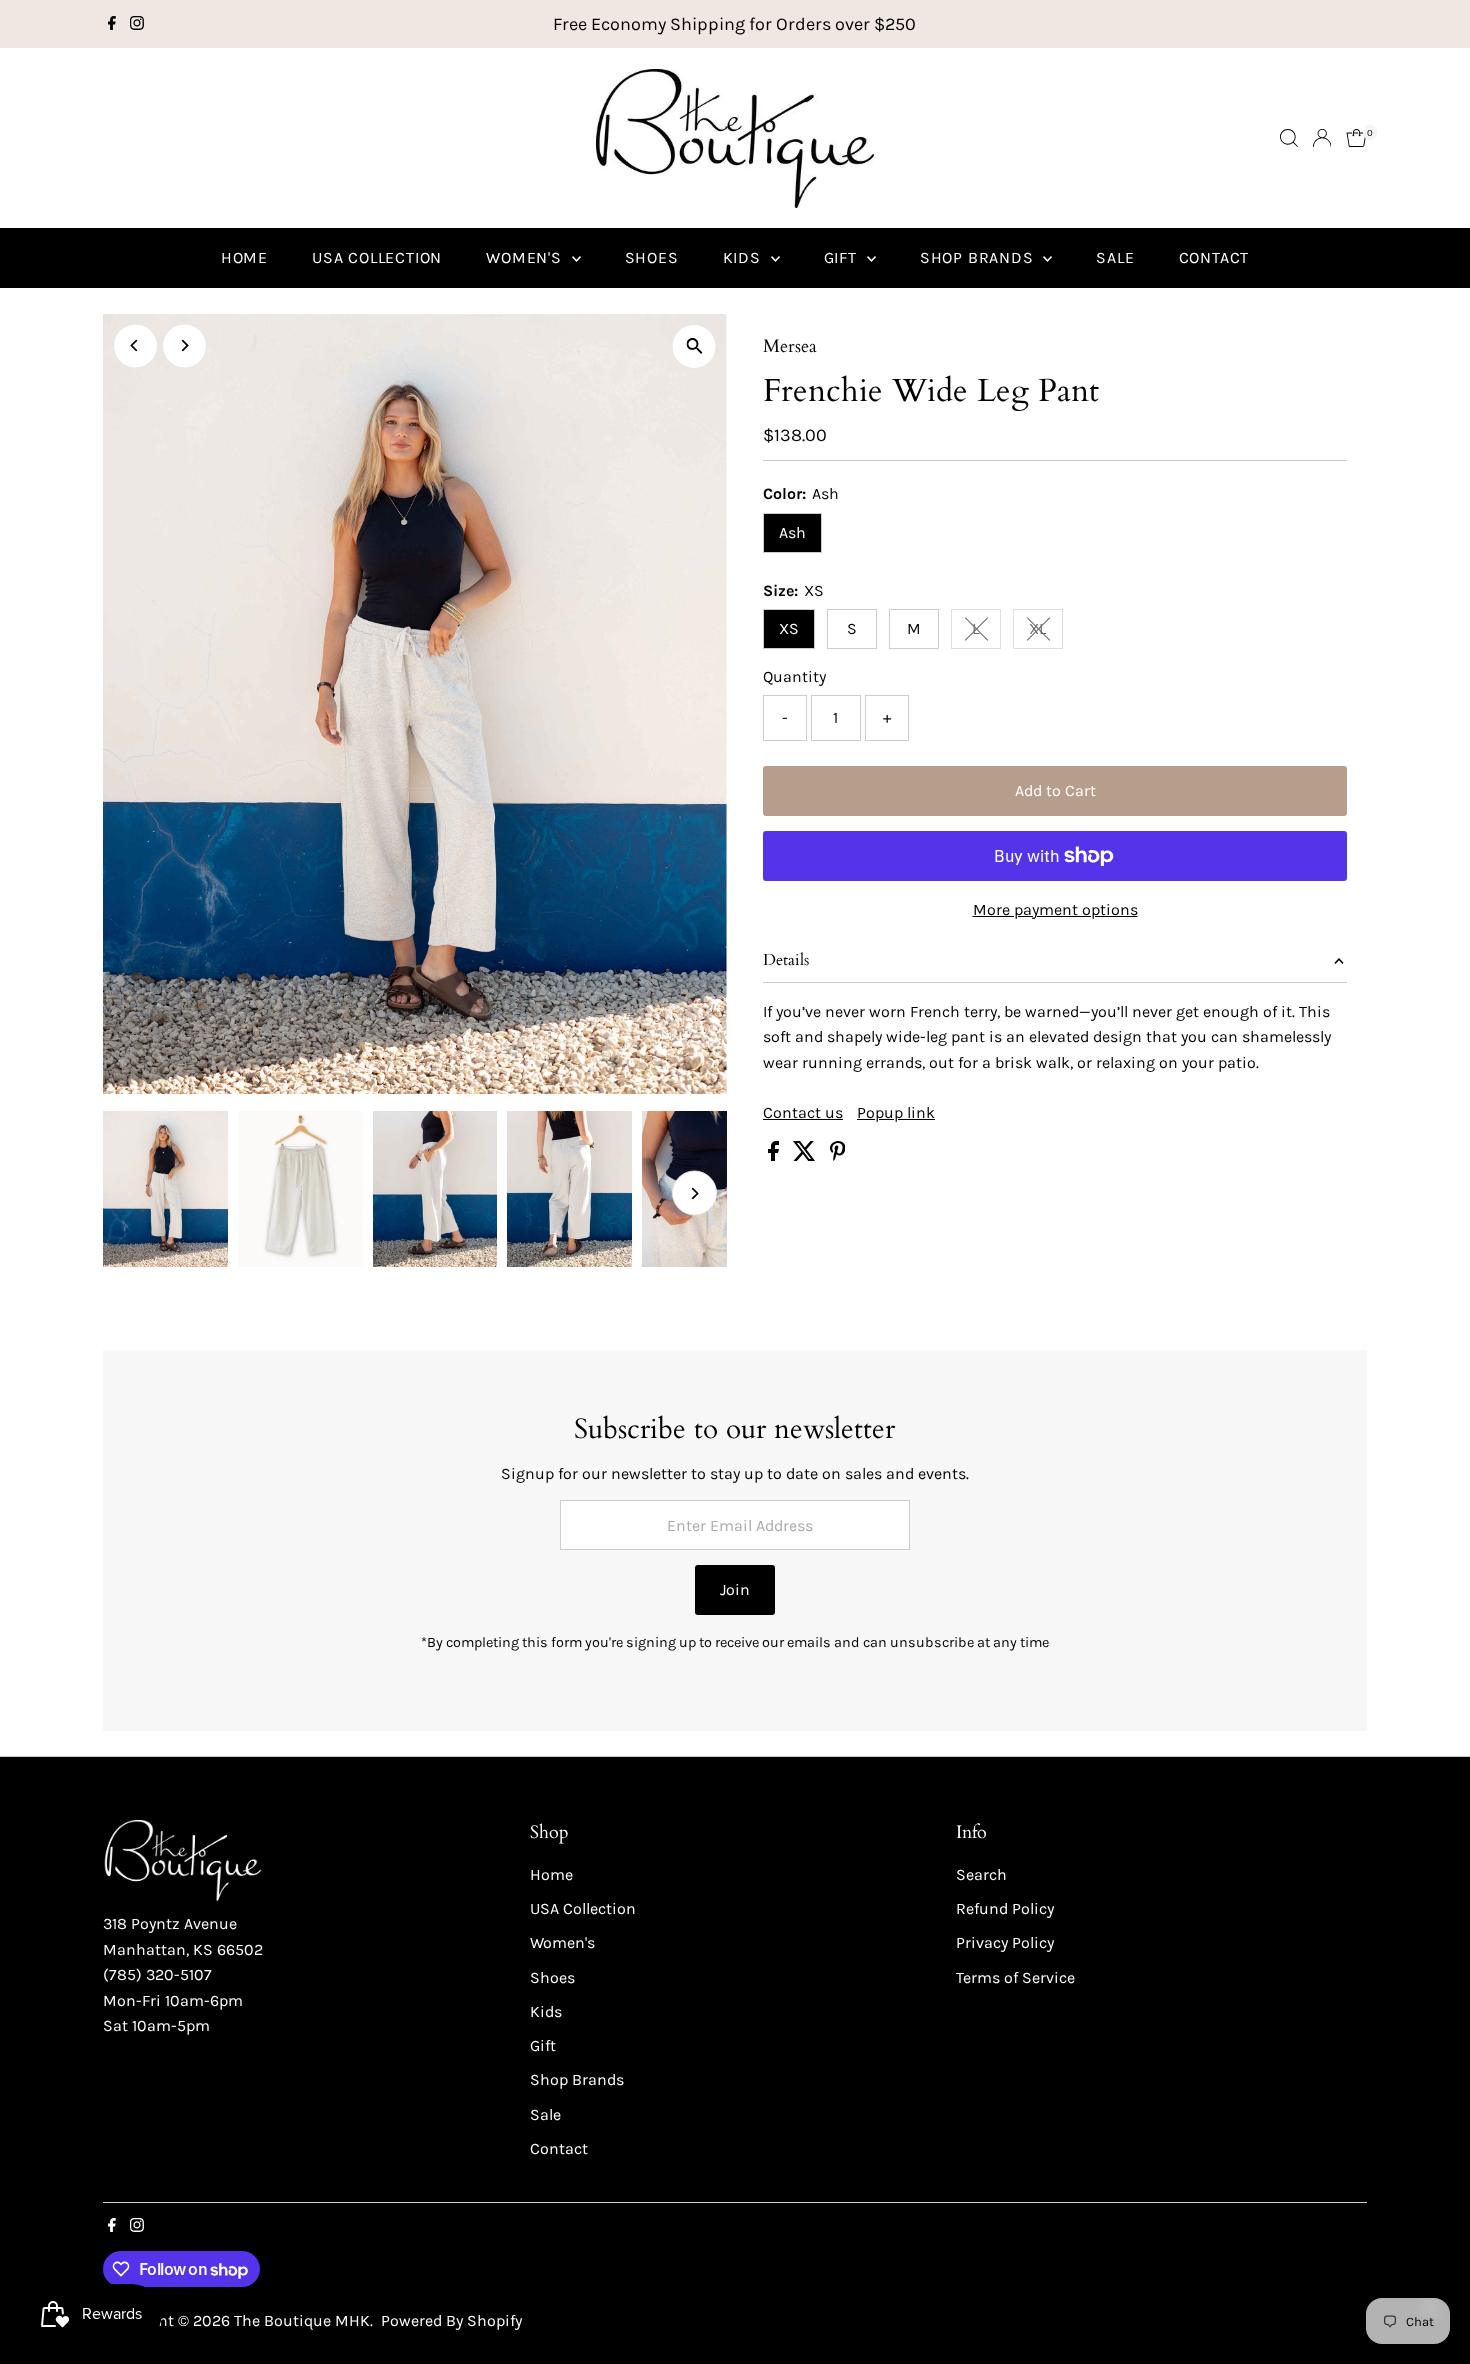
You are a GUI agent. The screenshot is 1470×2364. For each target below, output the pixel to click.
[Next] (184, 345)
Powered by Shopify (451, 2320)
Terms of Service (1015, 1977)
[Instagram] (137, 24)
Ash (792, 532)
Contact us (803, 1113)
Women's (526, 257)
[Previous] (135, 345)
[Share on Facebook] (775, 1155)
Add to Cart (1055, 790)
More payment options (1055, 909)
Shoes (652, 257)
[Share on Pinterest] (838, 1155)
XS (789, 628)
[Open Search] (1289, 138)
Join (735, 1589)
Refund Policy (1005, 1908)
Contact (1214, 257)
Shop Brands (979, 257)
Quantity (794, 676)
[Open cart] (1356, 138)
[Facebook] (112, 24)
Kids (744, 257)
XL (1046, 632)
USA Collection (377, 257)
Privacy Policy (1005, 1942)
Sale (1115, 257)
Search (981, 1874)
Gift (843, 257)
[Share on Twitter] (806, 1155)
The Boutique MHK (302, 2320)
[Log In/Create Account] (1322, 138)
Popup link (896, 1113)
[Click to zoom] (694, 346)
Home (244, 257)
